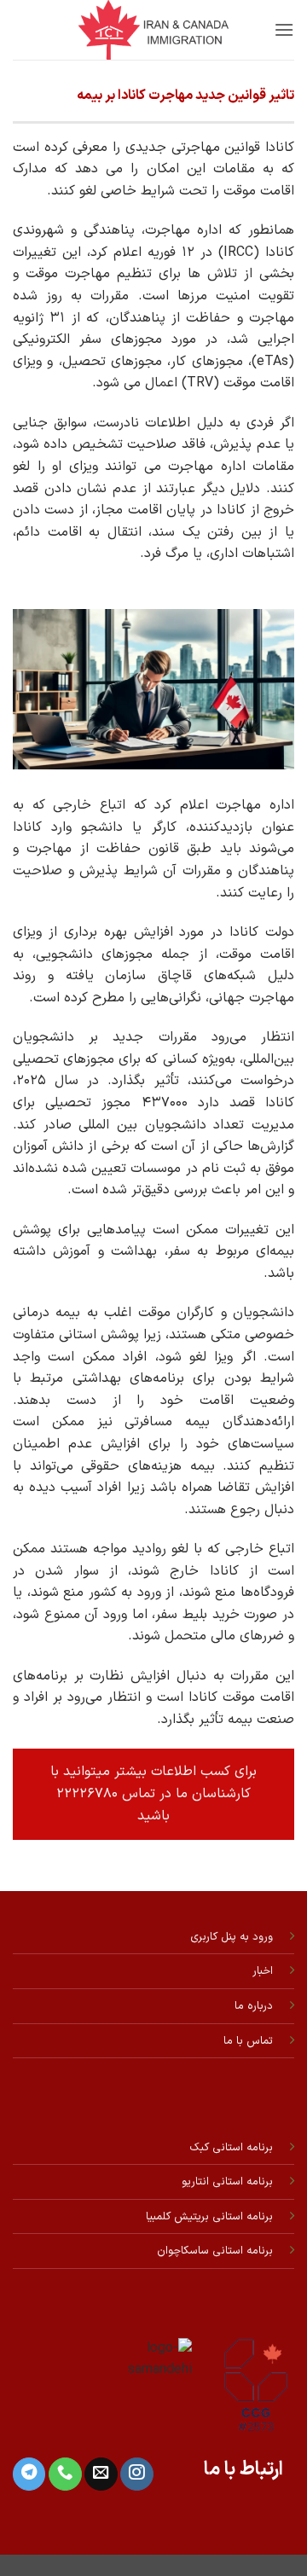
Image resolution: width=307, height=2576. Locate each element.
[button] (284, 29)
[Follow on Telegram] (29, 2474)
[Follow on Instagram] (136, 2474)
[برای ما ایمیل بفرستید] (101, 2474)
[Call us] (65, 2474)
